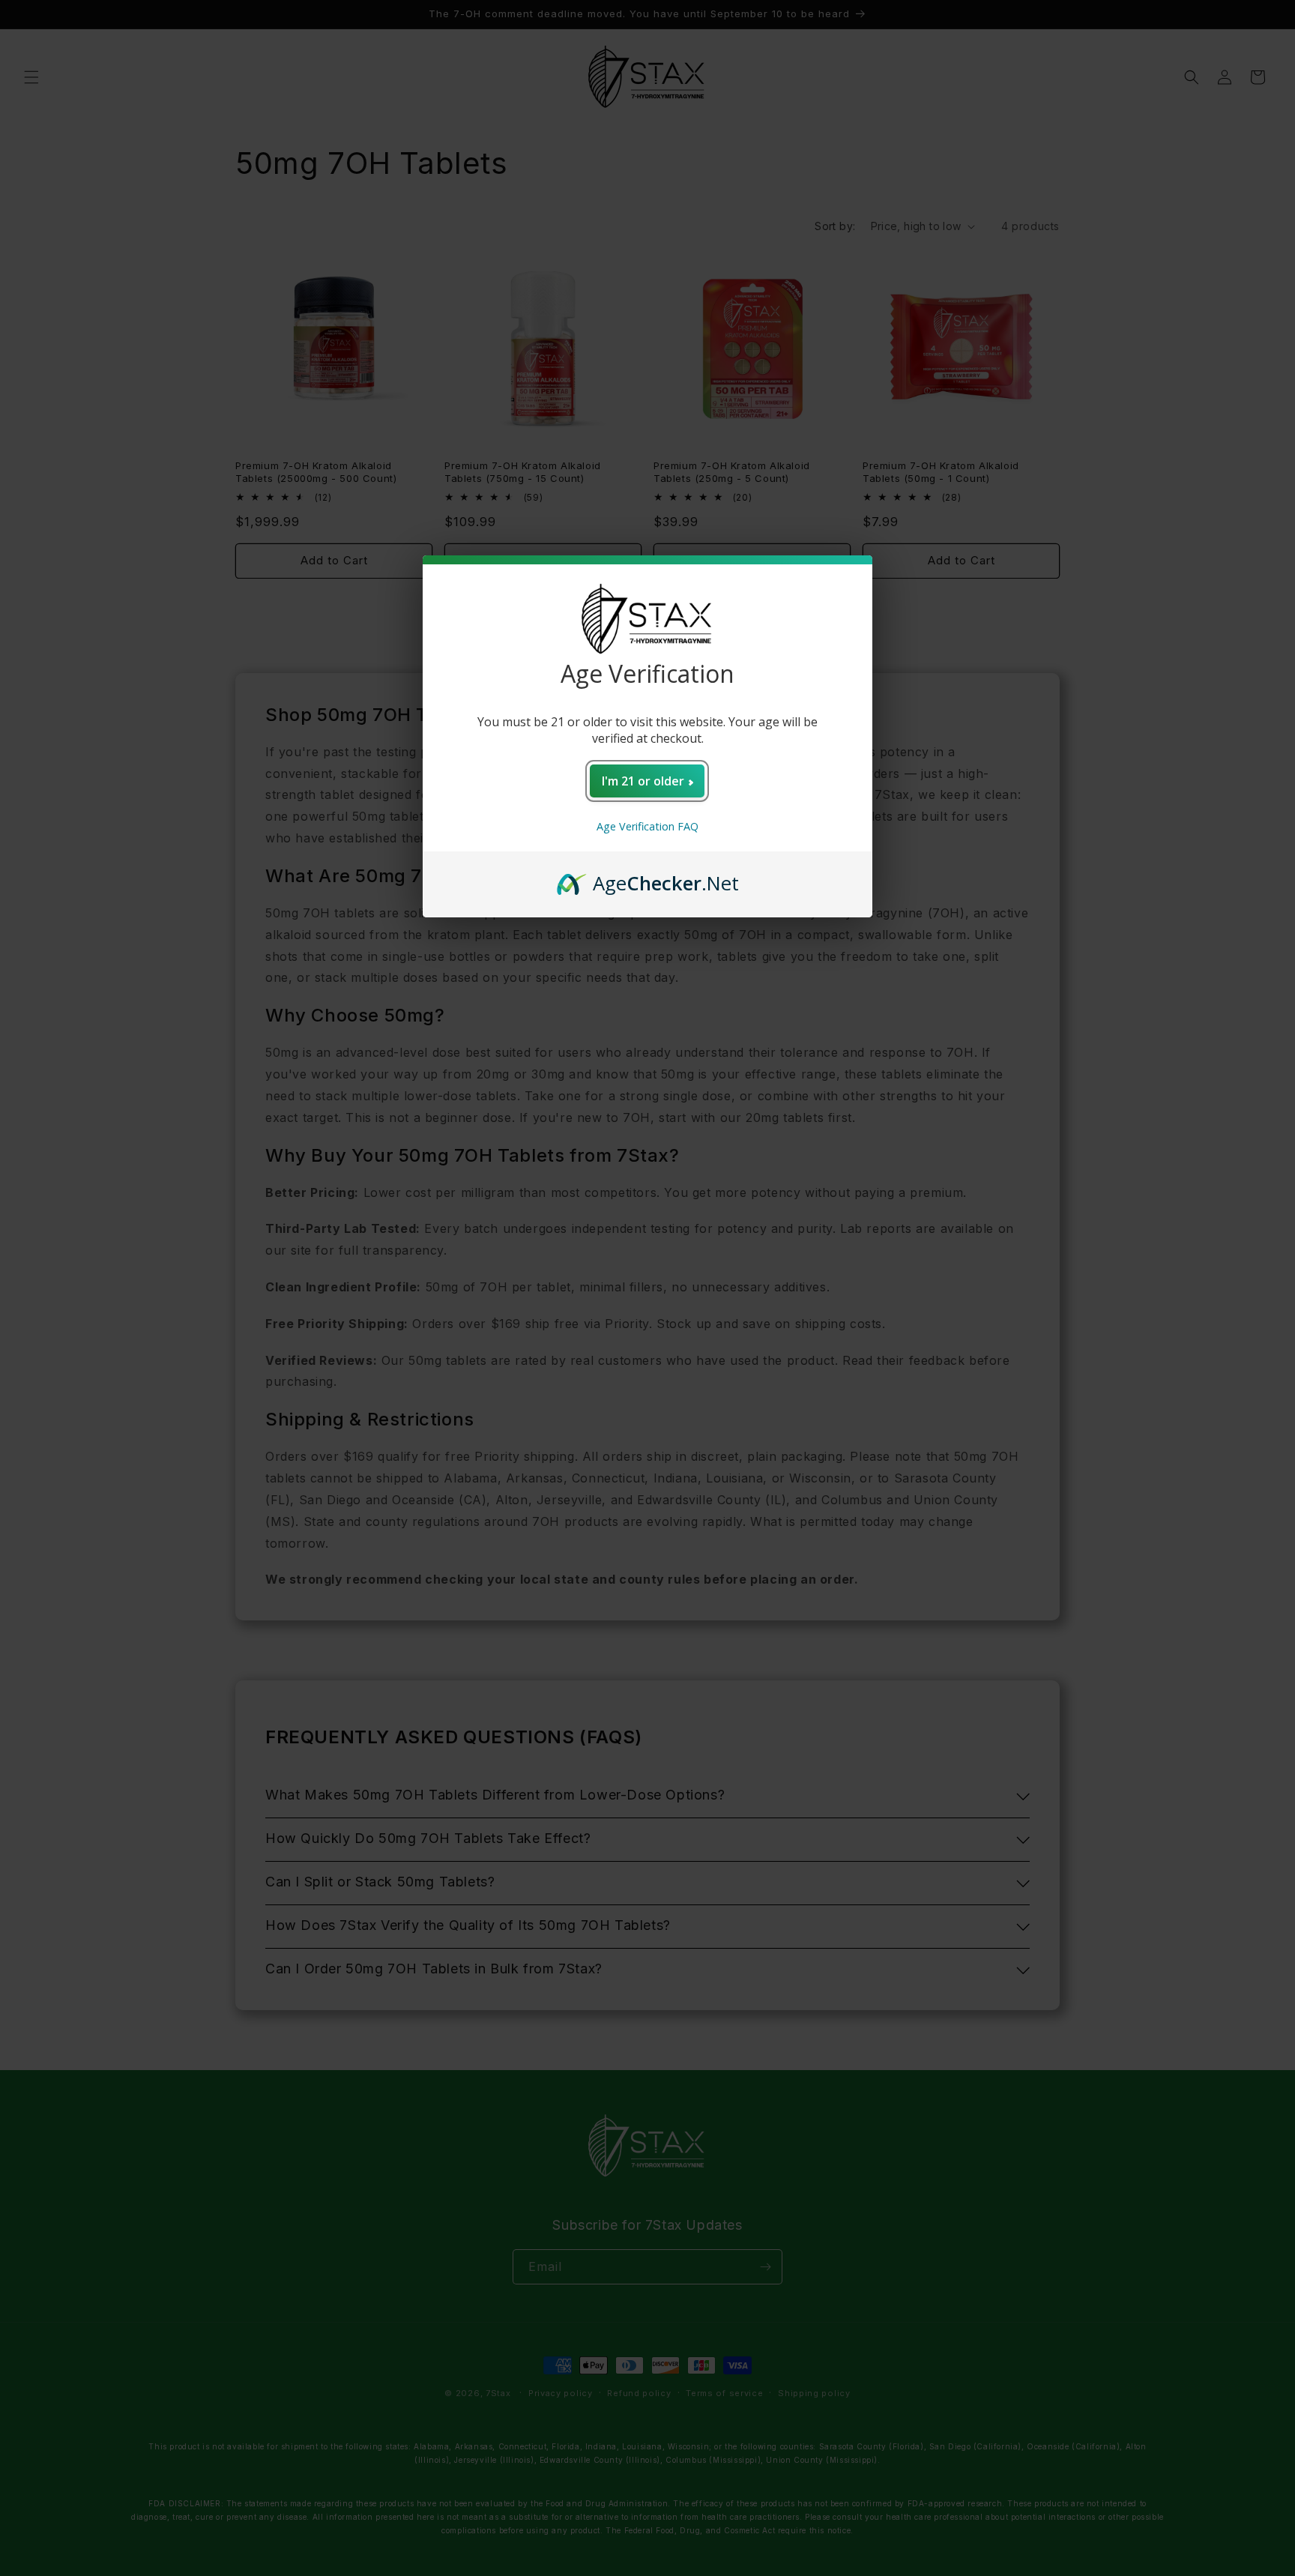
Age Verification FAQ (647, 826)
